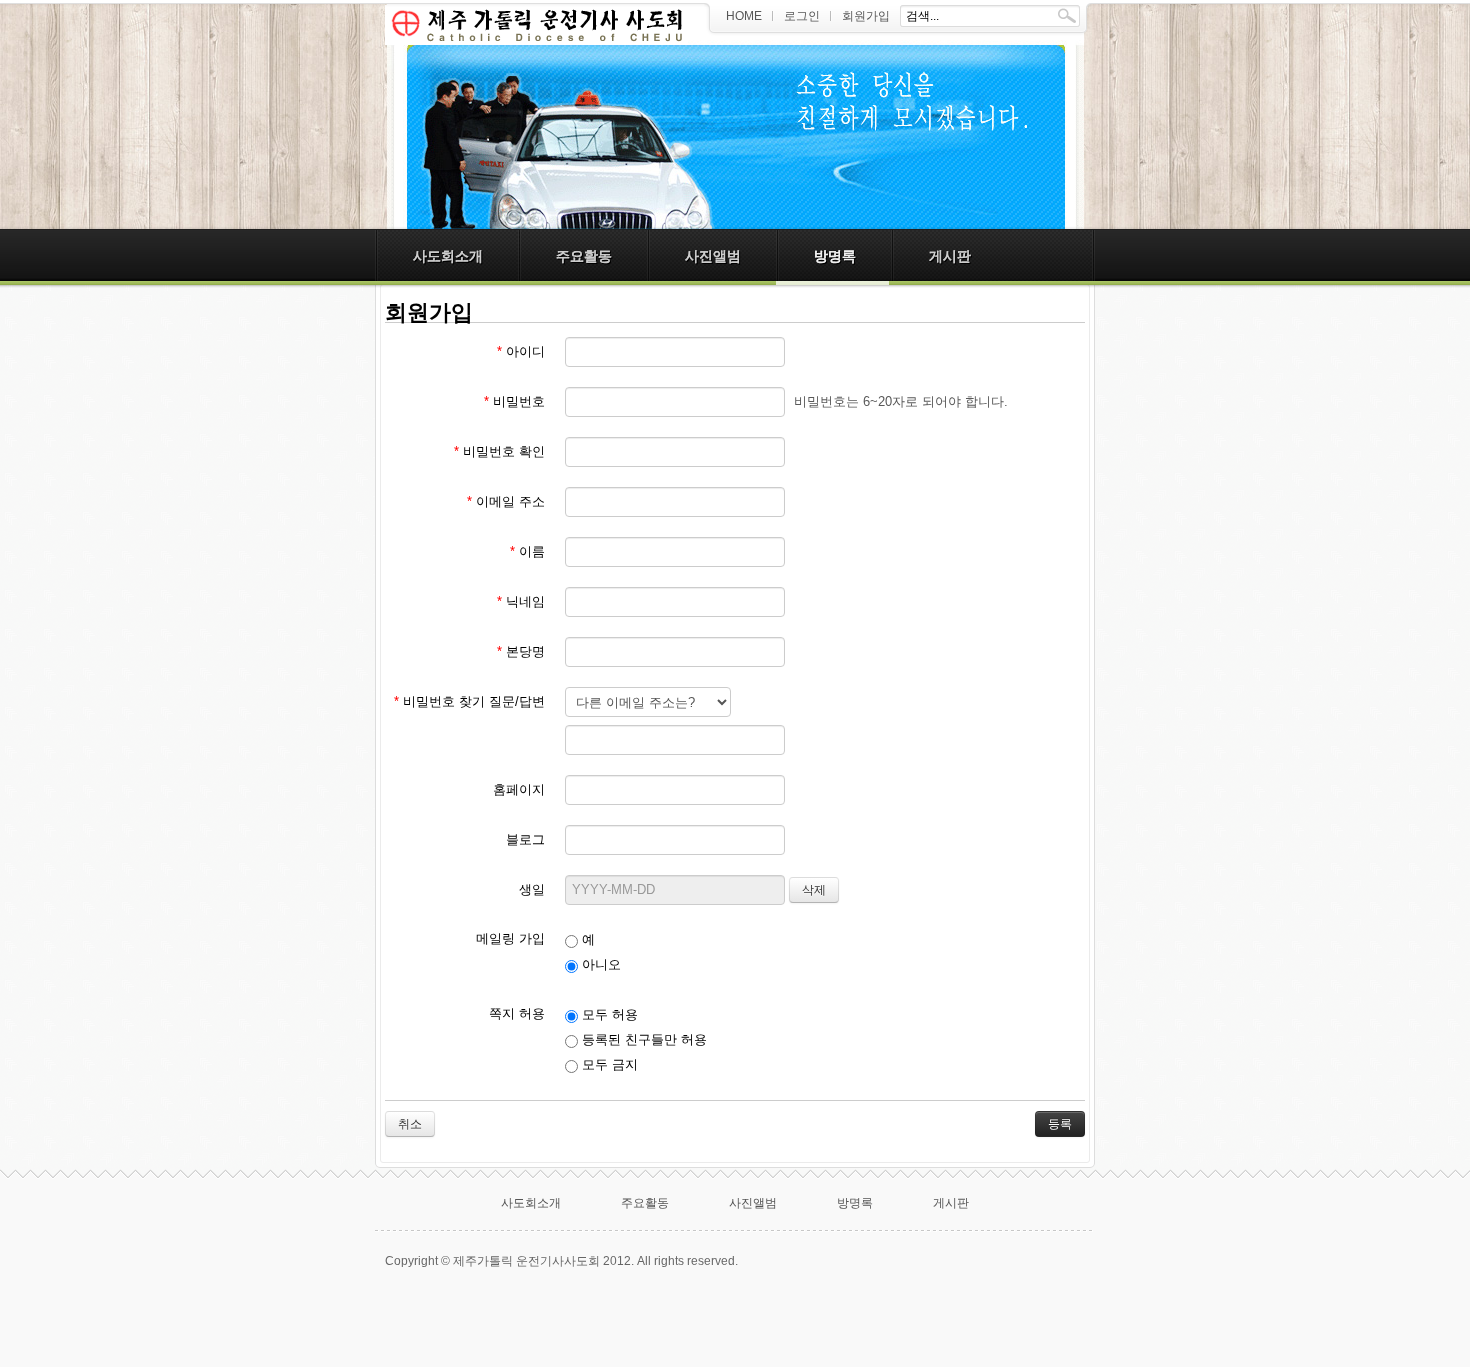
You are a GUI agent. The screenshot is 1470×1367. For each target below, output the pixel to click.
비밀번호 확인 (499, 451)
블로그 (525, 839)
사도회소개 (448, 256)
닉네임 (521, 601)
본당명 (521, 651)
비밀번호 (514, 401)
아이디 (521, 351)
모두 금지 (608, 1064)
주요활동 (584, 256)
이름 (527, 551)
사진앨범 (713, 256)
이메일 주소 (506, 501)
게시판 (950, 256)
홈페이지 (519, 789)
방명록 (835, 256)
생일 (532, 889)
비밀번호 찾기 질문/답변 (469, 701)
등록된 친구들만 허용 (642, 1039)
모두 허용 (608, 1014)
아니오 (599, 964)
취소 (410, 1124)
